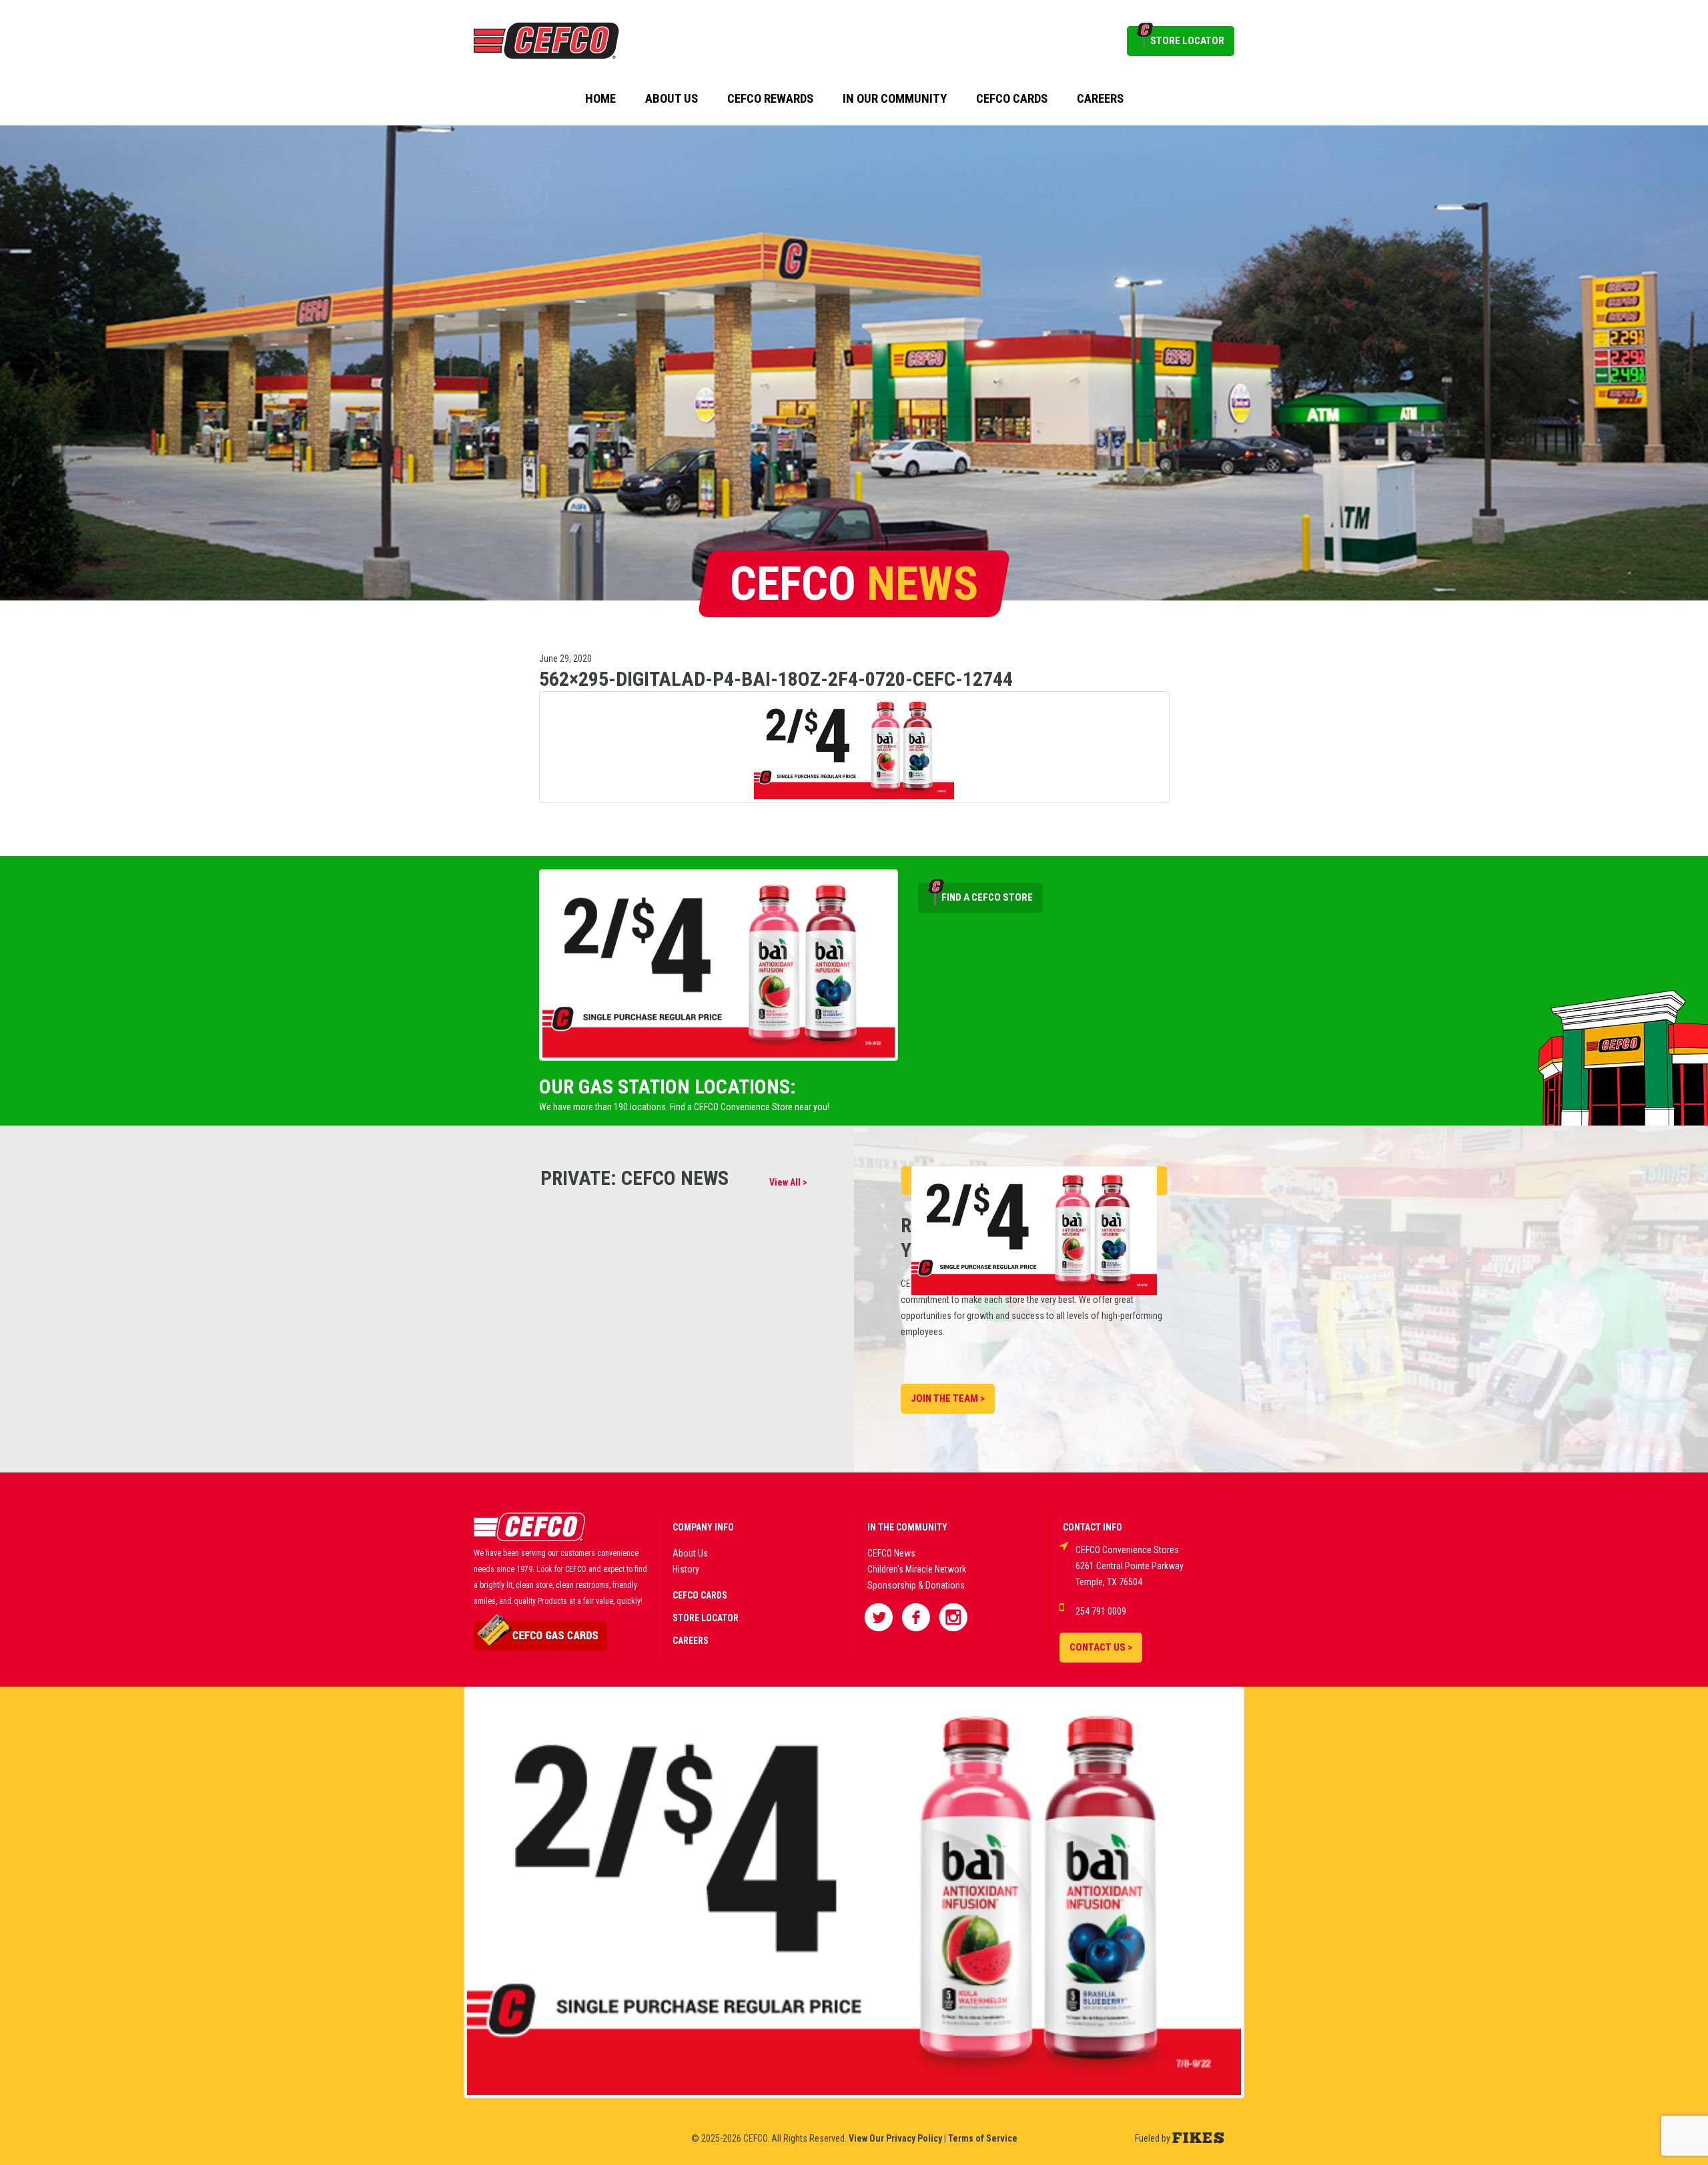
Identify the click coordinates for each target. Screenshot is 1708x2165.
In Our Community (895, 99)
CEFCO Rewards (770, 99)
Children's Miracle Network (917, 1569)
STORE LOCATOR (1187, 41)
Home (600, 99)
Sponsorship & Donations (916, 1585)
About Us (672, 99)
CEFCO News (891, 1553)
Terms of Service (983, 2138)
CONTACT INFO (1093, 1527)
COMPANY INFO (703, 1527)
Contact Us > (1101, 1647)
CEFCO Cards (1012, 99)
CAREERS (691, 1641)
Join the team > (948, 1398)
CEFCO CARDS (700, 1595)
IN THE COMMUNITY (907, 1527)
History (686, 1569)
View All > (788, 1182)
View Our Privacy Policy (895, 2138)
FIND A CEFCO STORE (987, 897)
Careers (1100, 99)
